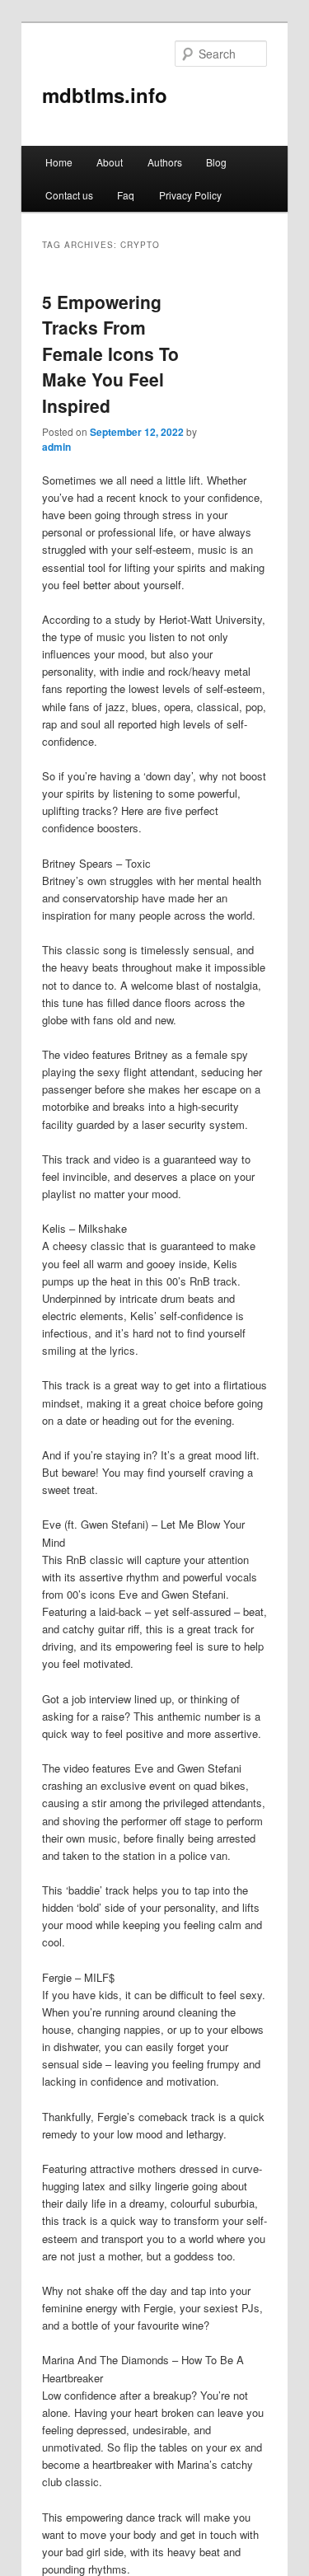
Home (59, 162)
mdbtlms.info (105, 95)
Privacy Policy (190, 195)
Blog (216, 162)
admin (56, 447)
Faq (126, 195)
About (110, 162)
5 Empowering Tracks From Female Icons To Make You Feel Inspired (110, 354)
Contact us (69, 195)
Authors (165, 162)
